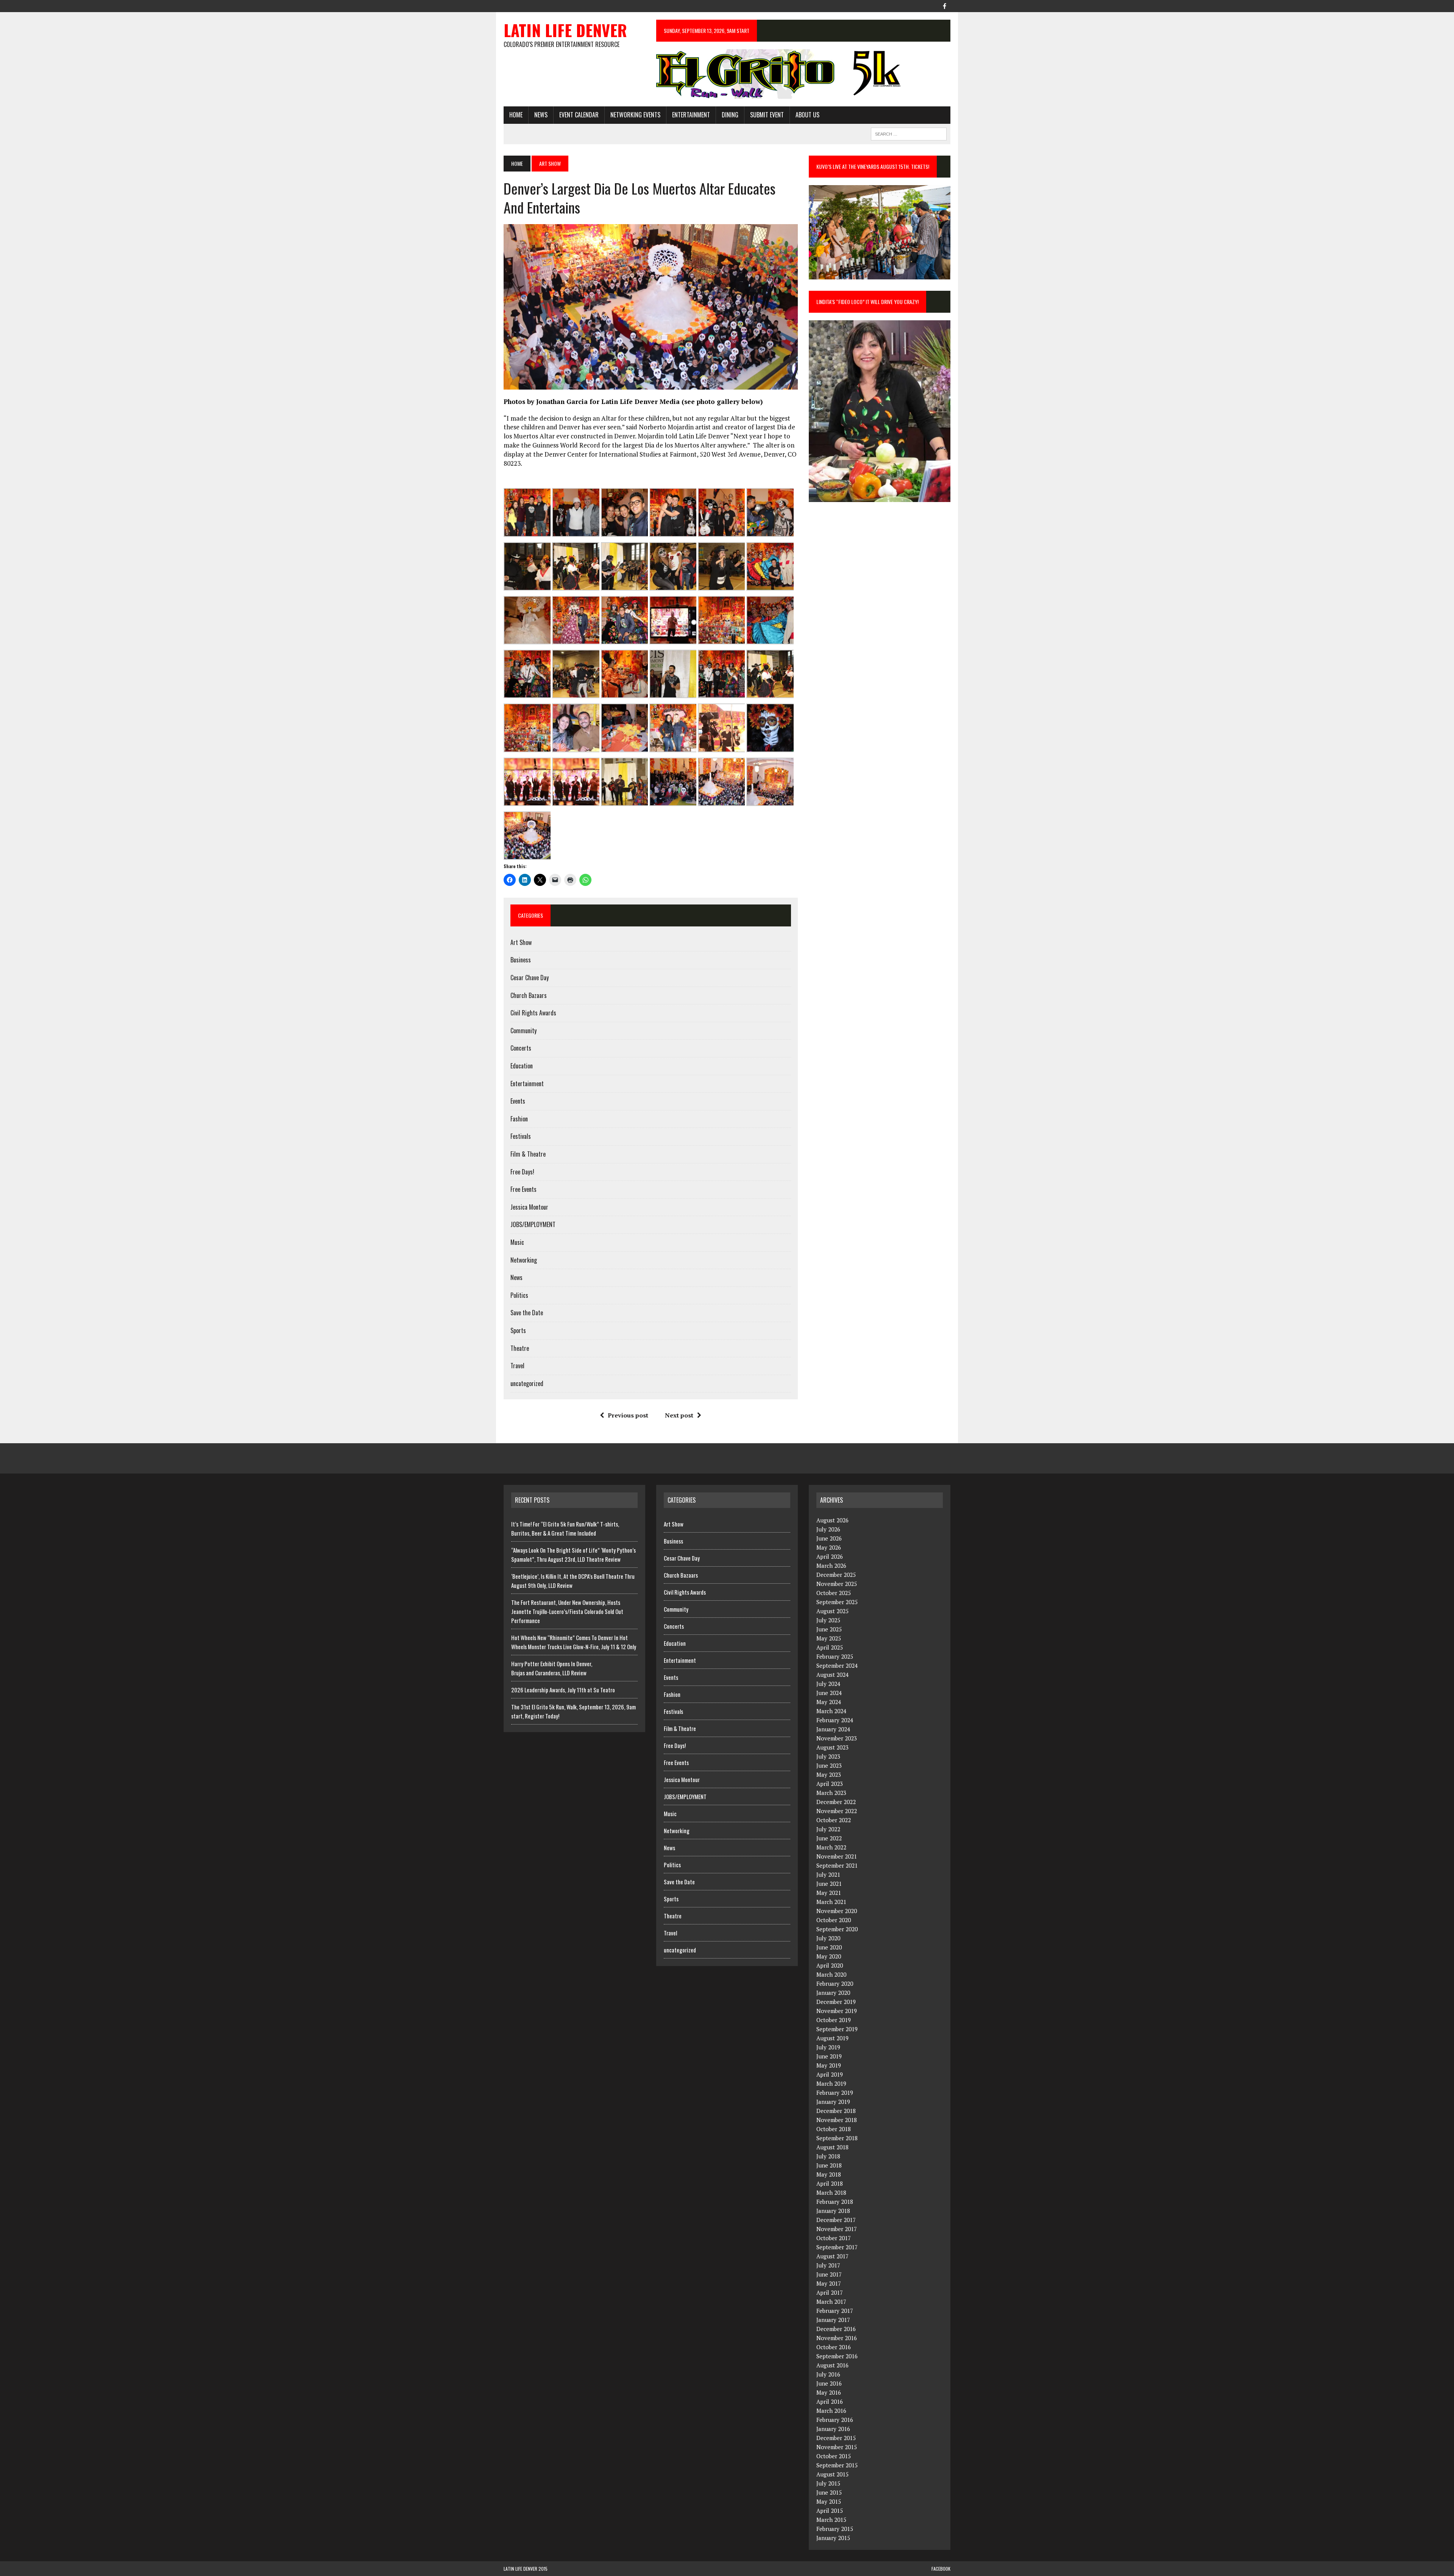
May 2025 (829, 1638)
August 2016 (832, 2365)
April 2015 (830, 2511)
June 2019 (829, 2056)
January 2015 (833, 2538)
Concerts (521, 1048)
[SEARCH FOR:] (909, 133)
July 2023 (828, 1756)
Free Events (523, 1189)
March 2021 (831, 1902)
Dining (730, 115)
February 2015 (835, 2529)
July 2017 (828, 2265)
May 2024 (829, 1702)
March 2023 (831, 1793)
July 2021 (828, 1874)
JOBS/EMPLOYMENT (533, 1224)
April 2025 (830, 1647)
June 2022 (829, 1838)
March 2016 (831, 2411)
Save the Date (527, 1313)
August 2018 (832, 2147)
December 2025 (836, 1575)
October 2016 (834, 2347)
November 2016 (837, 2338)
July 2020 (828, 1938)
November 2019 (837, 2011)
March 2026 (831, 1566)
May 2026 (829, 1547)
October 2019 (834, 2020)
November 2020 (837, 1911)
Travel (517, 1366)
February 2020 (835, 1983)
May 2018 (829, 2174)
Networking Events (635, 115)
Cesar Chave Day (530, 978)
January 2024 (833, 1729)
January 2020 (833, 1993)
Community (523, 1031)
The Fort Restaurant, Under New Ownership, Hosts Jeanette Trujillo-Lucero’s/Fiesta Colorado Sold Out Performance (567, 1611)
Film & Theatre (528, 1154)
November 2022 (837, 1811)
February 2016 (835, 2420)
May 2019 (829, 2065)
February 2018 (835, 2202)
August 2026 (832, 1520)
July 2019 (828, 2047)
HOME (516, 115)
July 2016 (828, 2374)
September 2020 (837, 1929)
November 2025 (837, 1584)
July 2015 (828, 2483)
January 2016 (833, 2429)
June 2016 (829, 2383)
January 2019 (833, 2102)
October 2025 (834, 1593)
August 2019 (832, 2038)
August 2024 (832, 1675)
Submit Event (767, 115)
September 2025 (837, 1602)
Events (518, 1101)
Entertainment (691, 115)
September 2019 (837, 2029)
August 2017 (832, 2256)
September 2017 (837, 2247)
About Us (807, 115)
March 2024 (831, 1711)
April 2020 (830, 1965)
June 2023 (829, 1765)
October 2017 (834, 2238)
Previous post (628, 1415)
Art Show (521, 942)
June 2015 (829, 2492)
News (541, 115)
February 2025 (835, 1656)
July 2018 (828, 2156)
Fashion (519, 1119)
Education (522, 1066)
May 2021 (829, 1893)
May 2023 (829, 1775)
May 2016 (829, 2392)
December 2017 (836, 2220)
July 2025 (828, 1620)
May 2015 (829, 2501)
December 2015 (836, 2438)
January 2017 (833, 2320)
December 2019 (836, 2002)
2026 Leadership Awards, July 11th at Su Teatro (563, 1690)
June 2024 (829, 1693)
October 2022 (834, 1820)
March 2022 (831, 1847)
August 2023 (832, 1747)
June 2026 (829, 1538)
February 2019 (835, 2093)
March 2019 (831, 2083)
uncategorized (527, 1383)
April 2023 (830, 1784)
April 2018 (830, 2183)
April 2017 (830, 2292)
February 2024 (835, 1720)
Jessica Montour (529, 1207)
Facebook (941, 2569)
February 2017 (835, 2311)
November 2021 (837, 1856)
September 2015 (837, 2465)
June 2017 (829, 2274)
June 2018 (829, 2165)
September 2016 (837, 2356)
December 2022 (836, 1802)
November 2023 (837, 1738)
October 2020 (834, 1920)
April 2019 (830, 2074)
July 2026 (828, 1529)
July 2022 (828, 1829)
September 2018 (837, 2138)
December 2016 (836, 2329)
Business (521, 960)
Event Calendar (579, 115)
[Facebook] (944, 5)
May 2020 (829, 1956)
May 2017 (829, 2283)
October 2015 (834, 2456)
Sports (518, 1330)
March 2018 (831, 2192)
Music (517, 1242)
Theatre (520, 1348)
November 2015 (837, 2447)
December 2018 (836, 2111)
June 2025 (829, 1629)
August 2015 (832, 2474)
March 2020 (831, 1974)
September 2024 (837, 1665)
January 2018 (833, 2211)
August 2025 (832, 1611)
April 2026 (830, 1556)
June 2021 (829, 1884)
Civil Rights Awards (533, 1013)
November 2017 (837, 2229)
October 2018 (834, 2129)
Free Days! (522, 1172)
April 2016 (830, 2401)
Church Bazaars (529, 995)
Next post (679, 1415)
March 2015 (831, 2520)
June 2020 (829, 1947)
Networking (524, 1260)
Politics (519, 1295)
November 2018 (837, 2120)
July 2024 (828, 1684)
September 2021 (837, 1865)
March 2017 (831, 2302)
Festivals (521, 1136)
